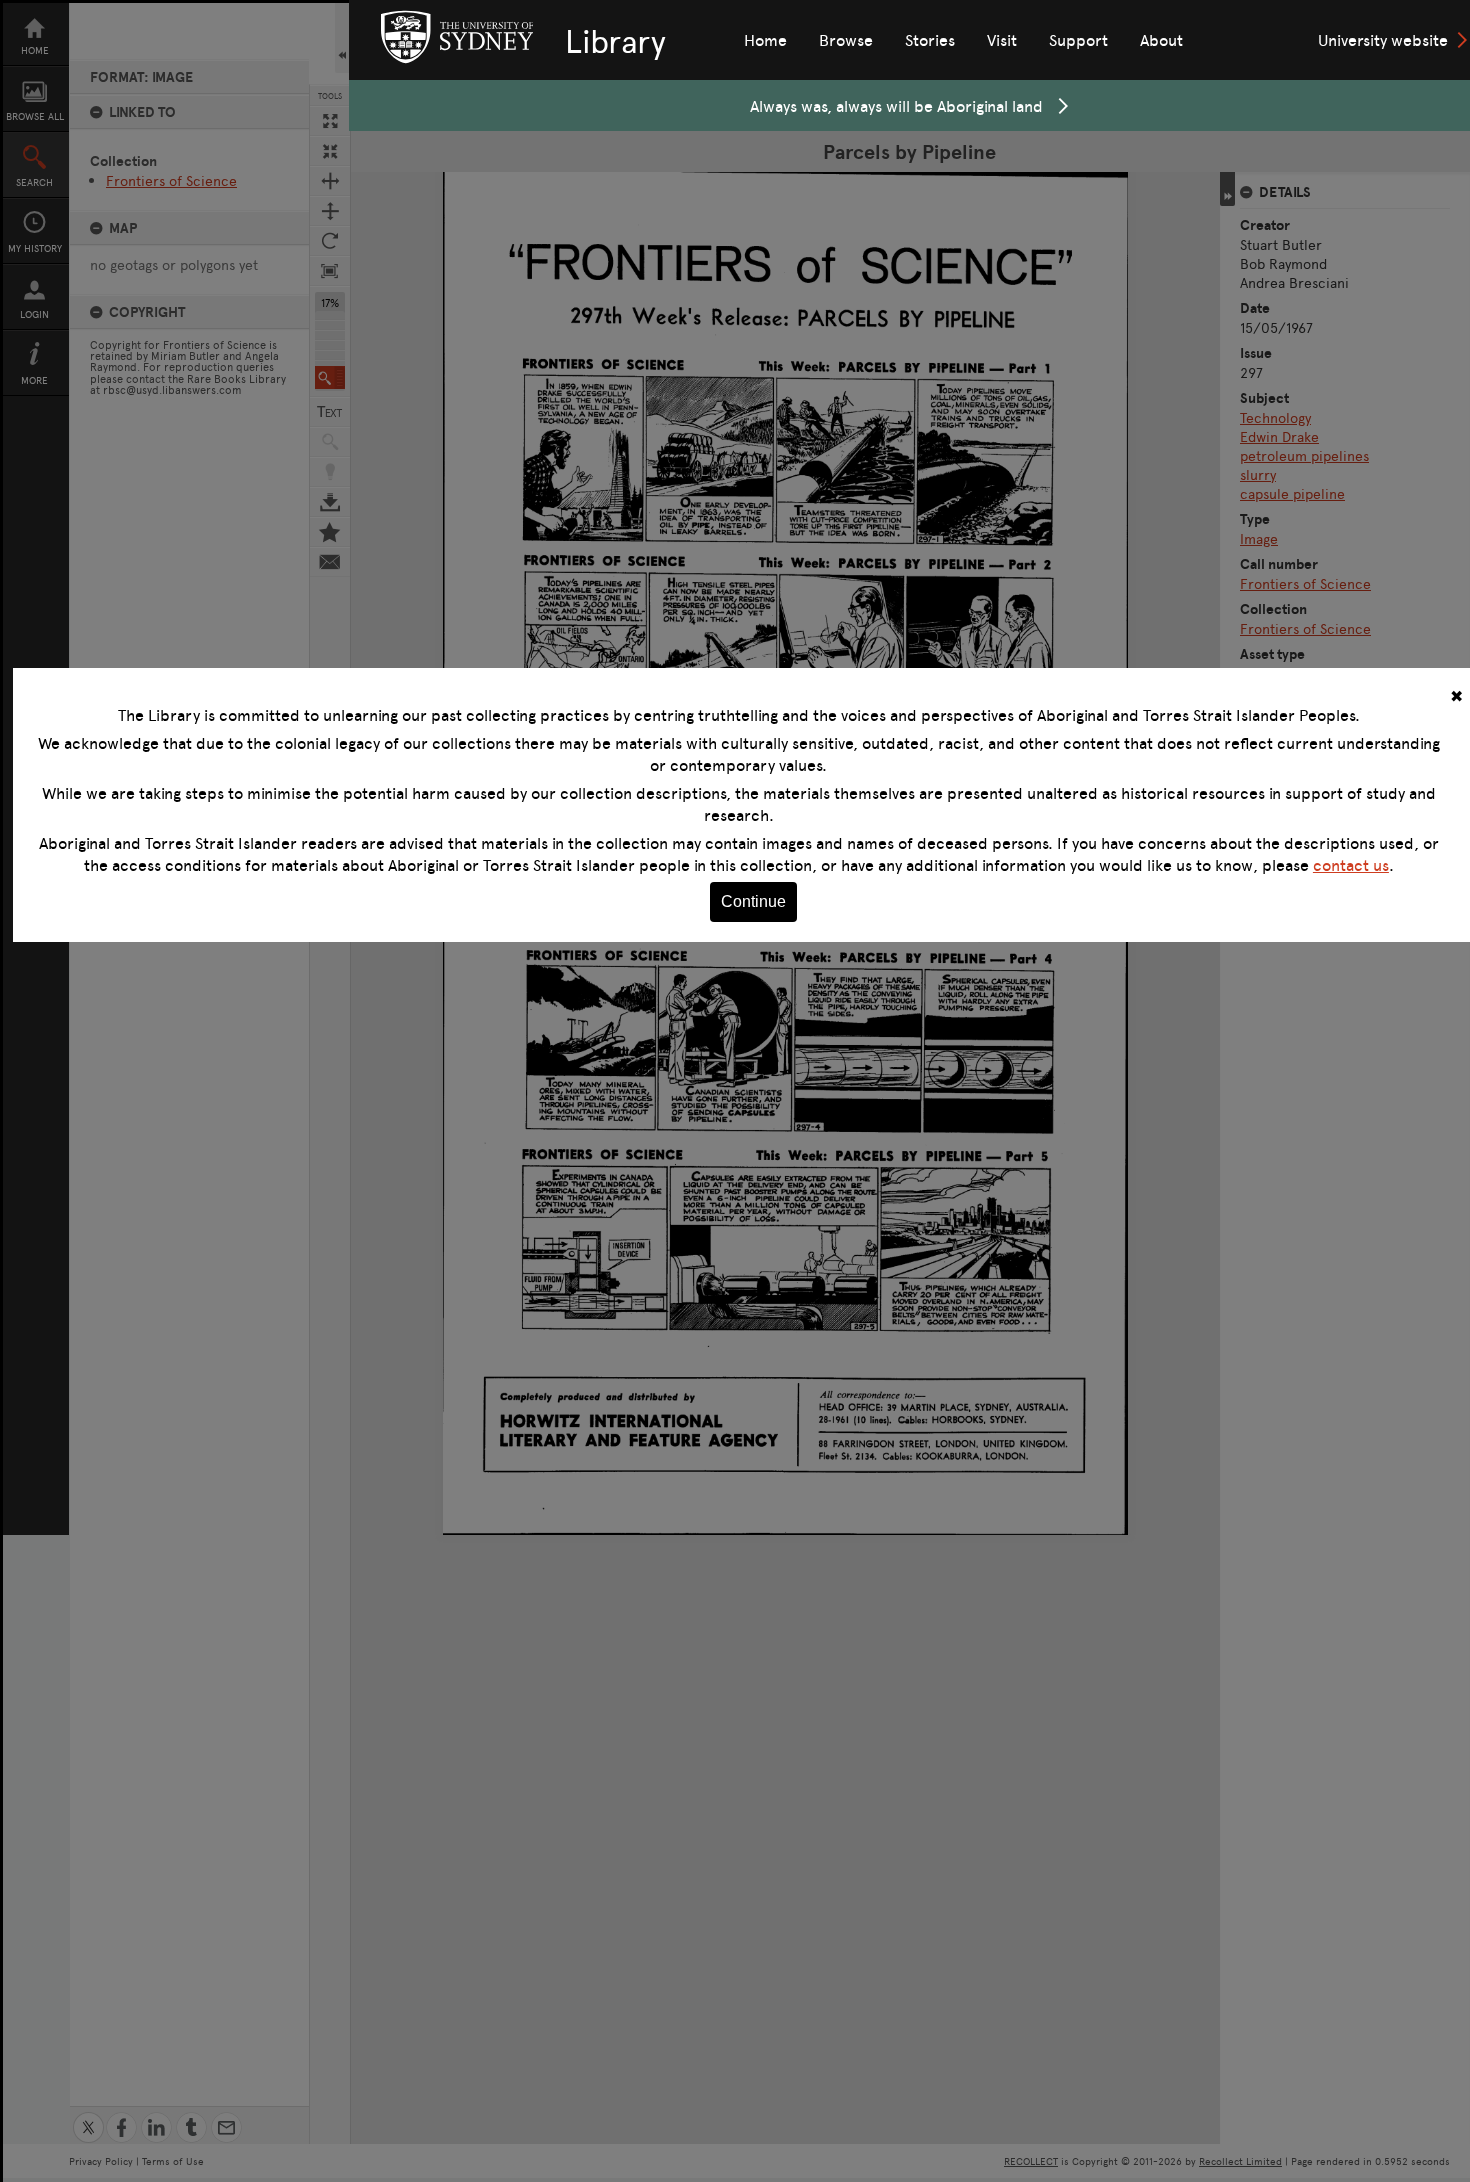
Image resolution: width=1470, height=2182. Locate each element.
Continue (753, 901)
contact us (1351, 865)
